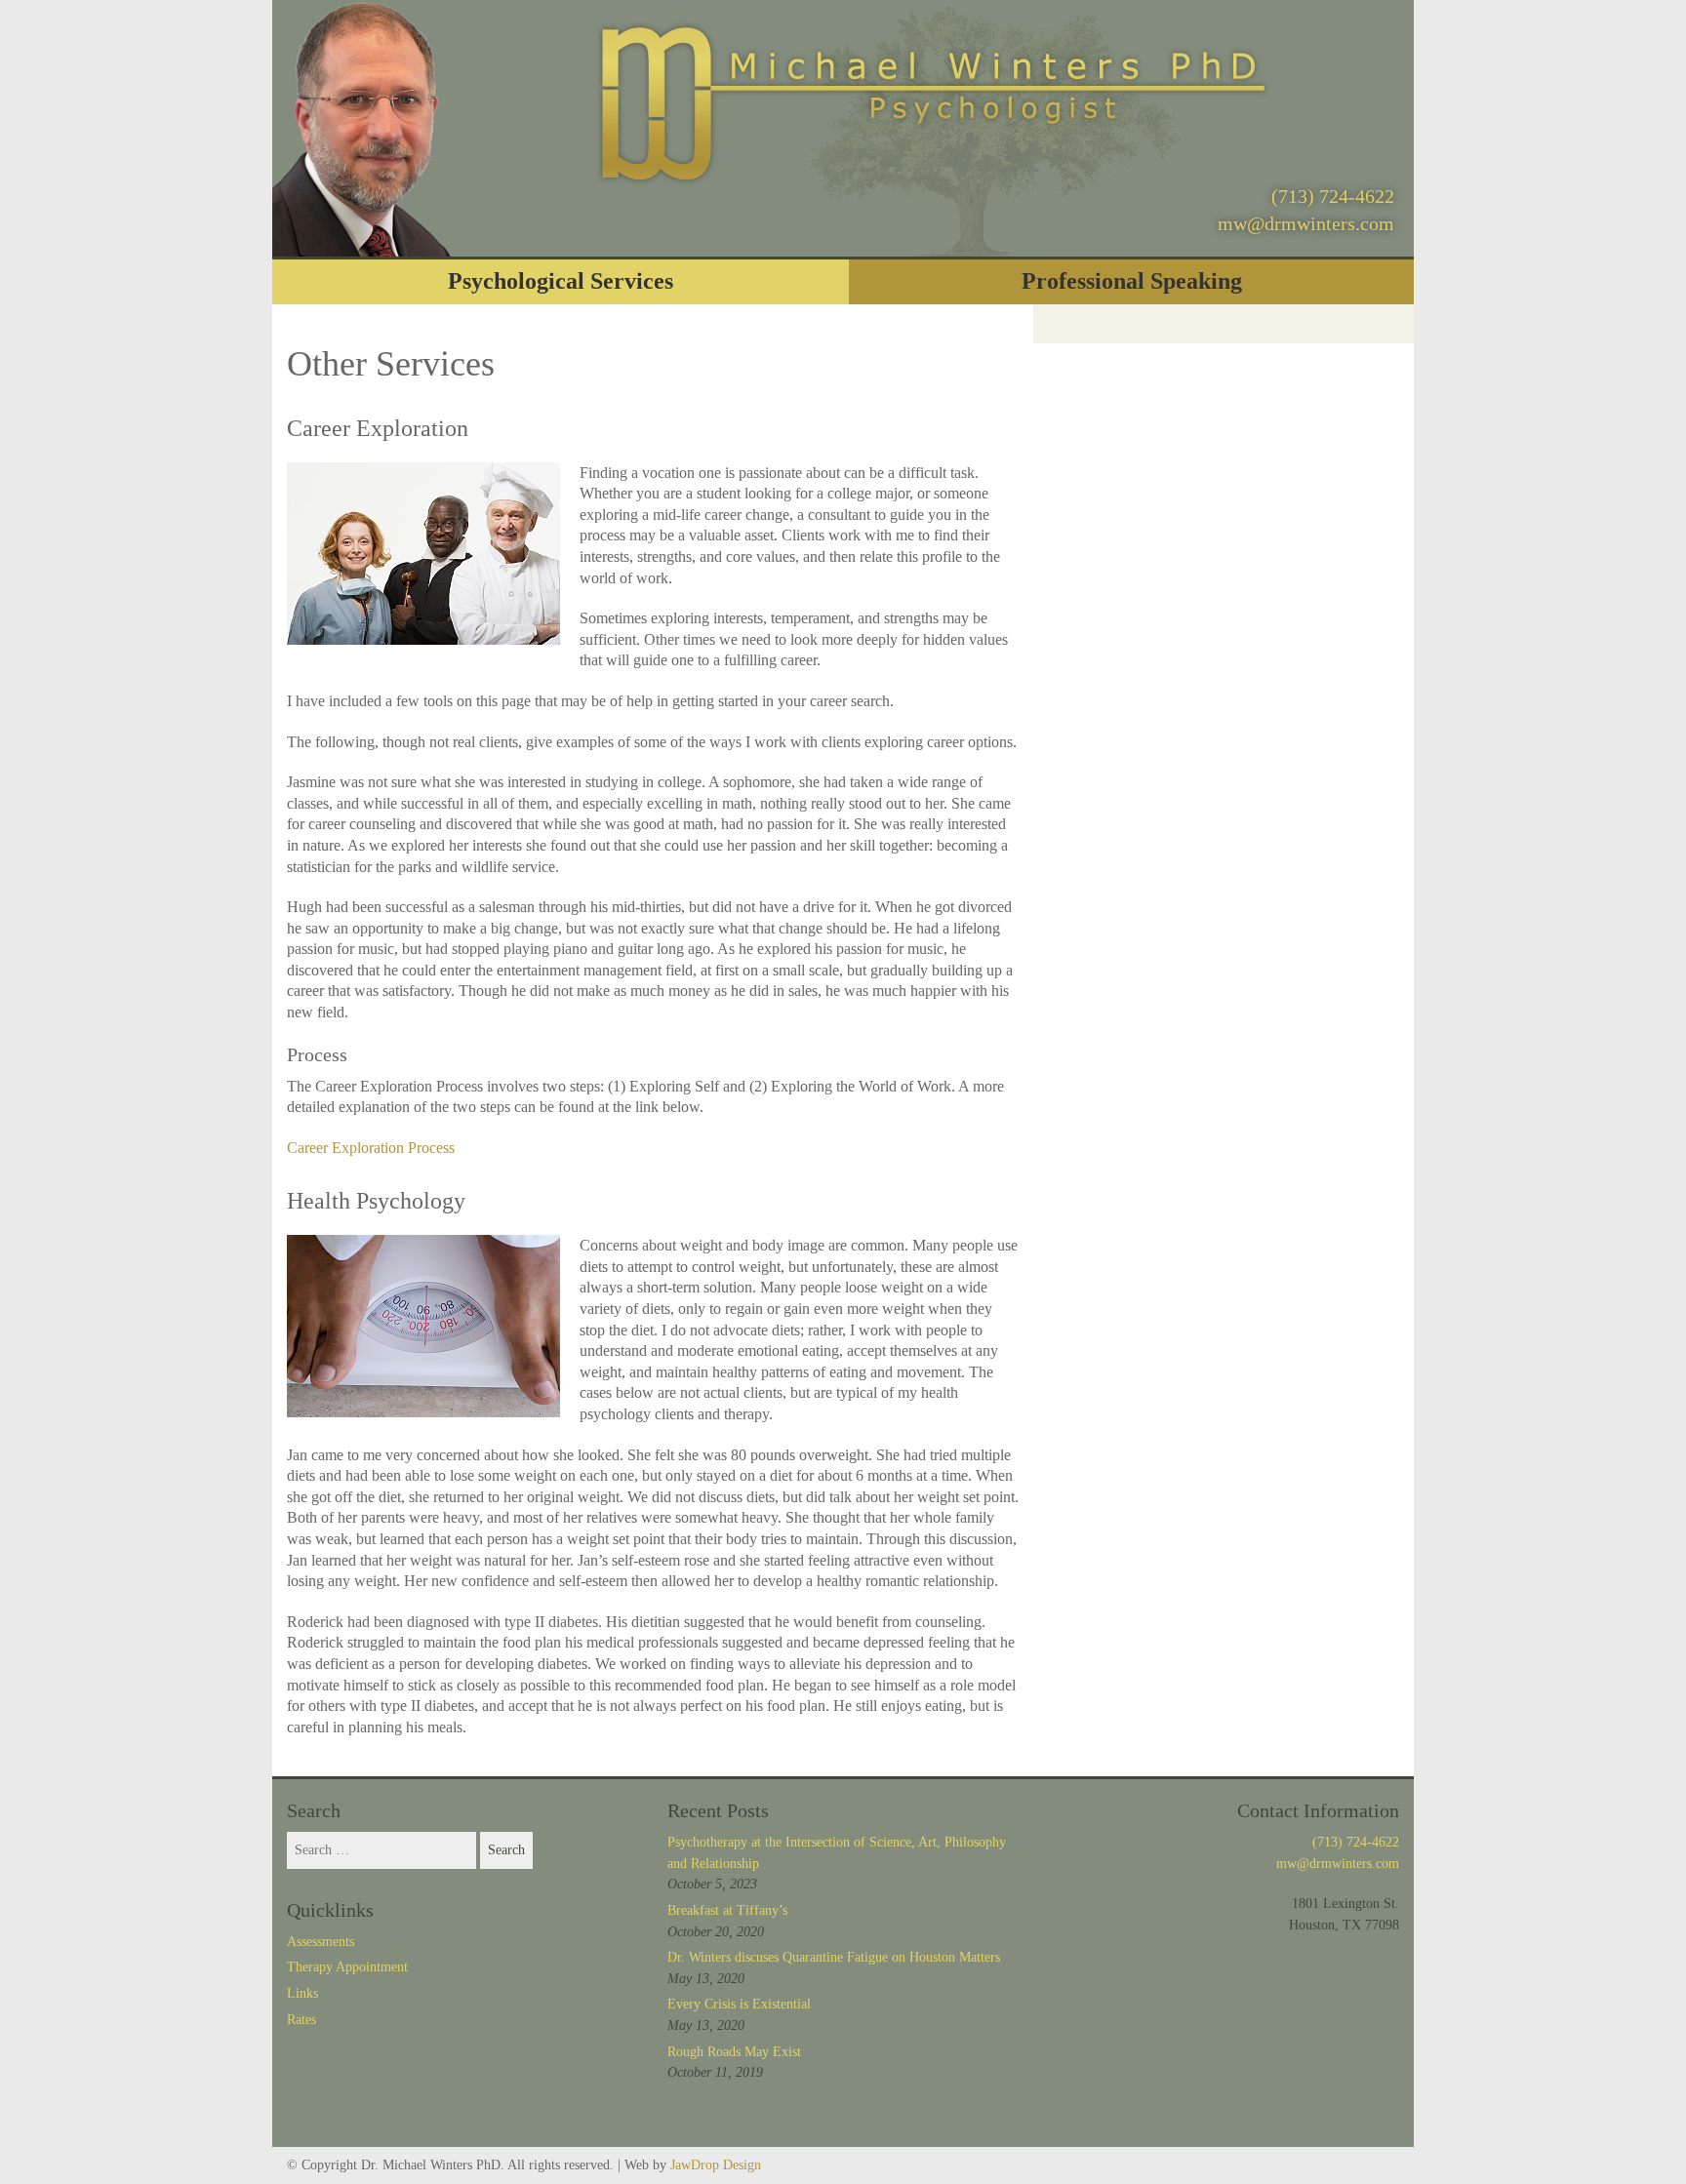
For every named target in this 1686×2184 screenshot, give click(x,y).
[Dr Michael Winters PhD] (933, 99)
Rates (301, 2020)
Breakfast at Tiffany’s (727, 1910)
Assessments (321, 1942)
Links (302, 1993)
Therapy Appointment (347, 1967)
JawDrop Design (716, 2165)
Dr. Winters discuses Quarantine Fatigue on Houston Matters (834, 1957)
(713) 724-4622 (1333, 196)
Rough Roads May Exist (734, 2052)
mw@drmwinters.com (1306, 223)
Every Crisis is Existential (739, 2004)
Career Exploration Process (371, 1148)
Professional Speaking (1132, 281)
